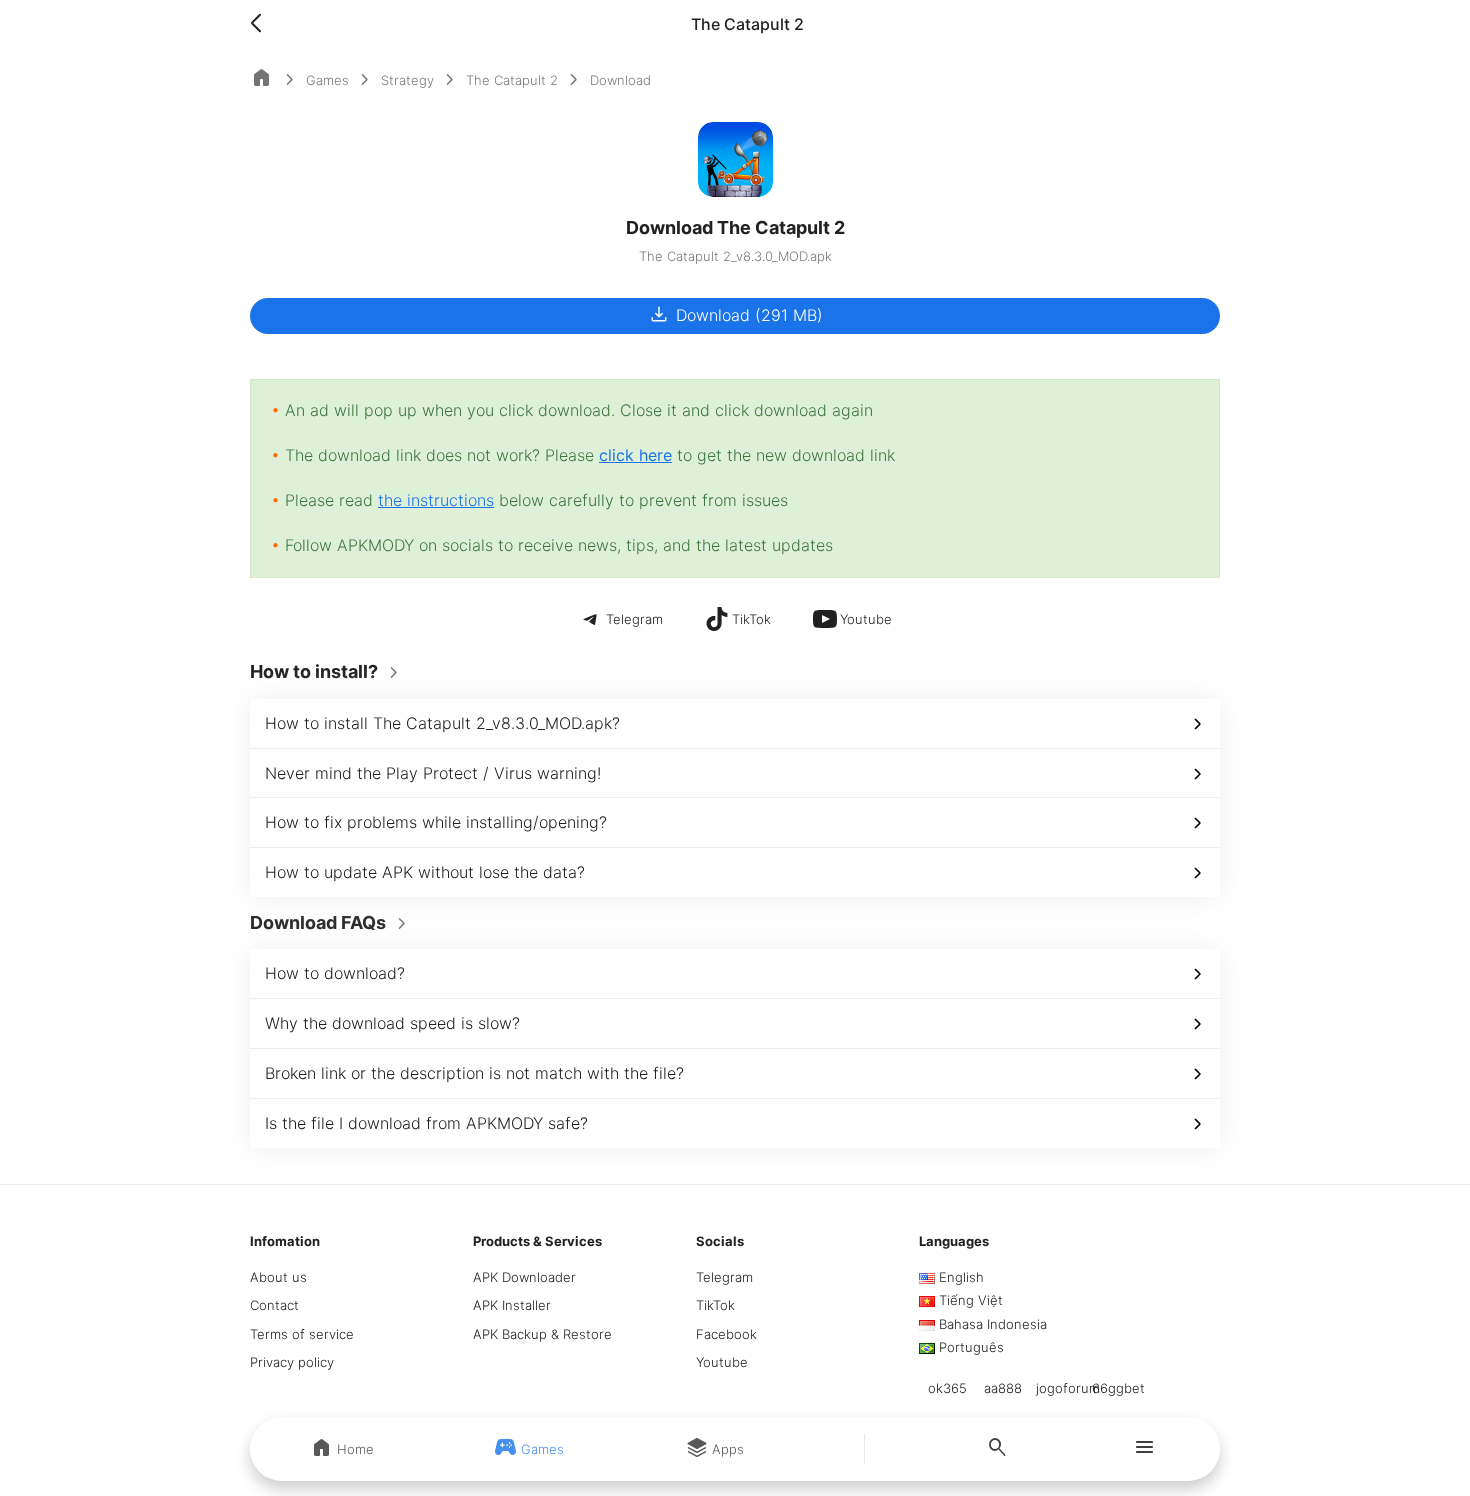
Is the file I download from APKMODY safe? (426, 1123)
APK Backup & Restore (542, 1334)
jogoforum (1068, 1388)
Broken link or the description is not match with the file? (474, 1073)
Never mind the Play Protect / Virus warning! (433, 773)
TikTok (715, 1305)
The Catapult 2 (512, 80)
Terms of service (302, 1334)
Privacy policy (292, 1362)
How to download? (335, 973)
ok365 (947, 1388)
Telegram (724, 1277)
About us (278, 1277)
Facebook (726, 1334)
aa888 (1003, 1388)
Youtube (722, 1362)
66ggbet (1118, 1388)
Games (327, 80)
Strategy (407, 80)
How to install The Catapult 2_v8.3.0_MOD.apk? (442, 723)
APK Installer (512, 1305)
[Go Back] (262, 24)
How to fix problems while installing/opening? (436, 822)
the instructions (436, 500)
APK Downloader (524, 1277)
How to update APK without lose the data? (425, 872)
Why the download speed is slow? (392, 1023)
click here (635, 455)
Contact (274, 1305)
